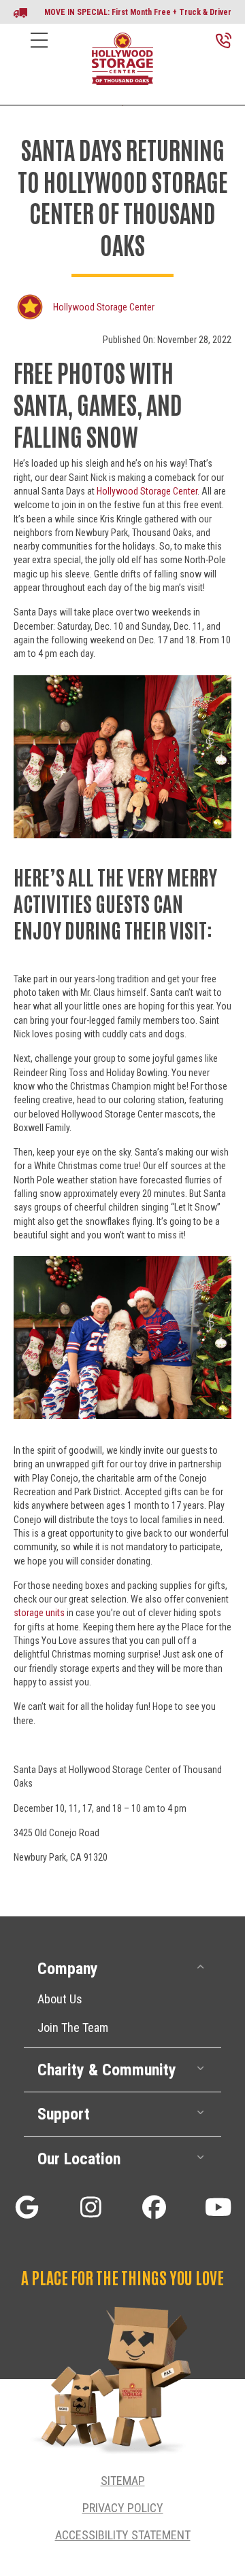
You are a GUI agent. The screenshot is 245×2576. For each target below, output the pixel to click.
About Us (60, 1999)
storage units (39, 1613)
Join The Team (73, 2027)
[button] (122, 1969)
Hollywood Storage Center (104, 307)
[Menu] (39, 51)
